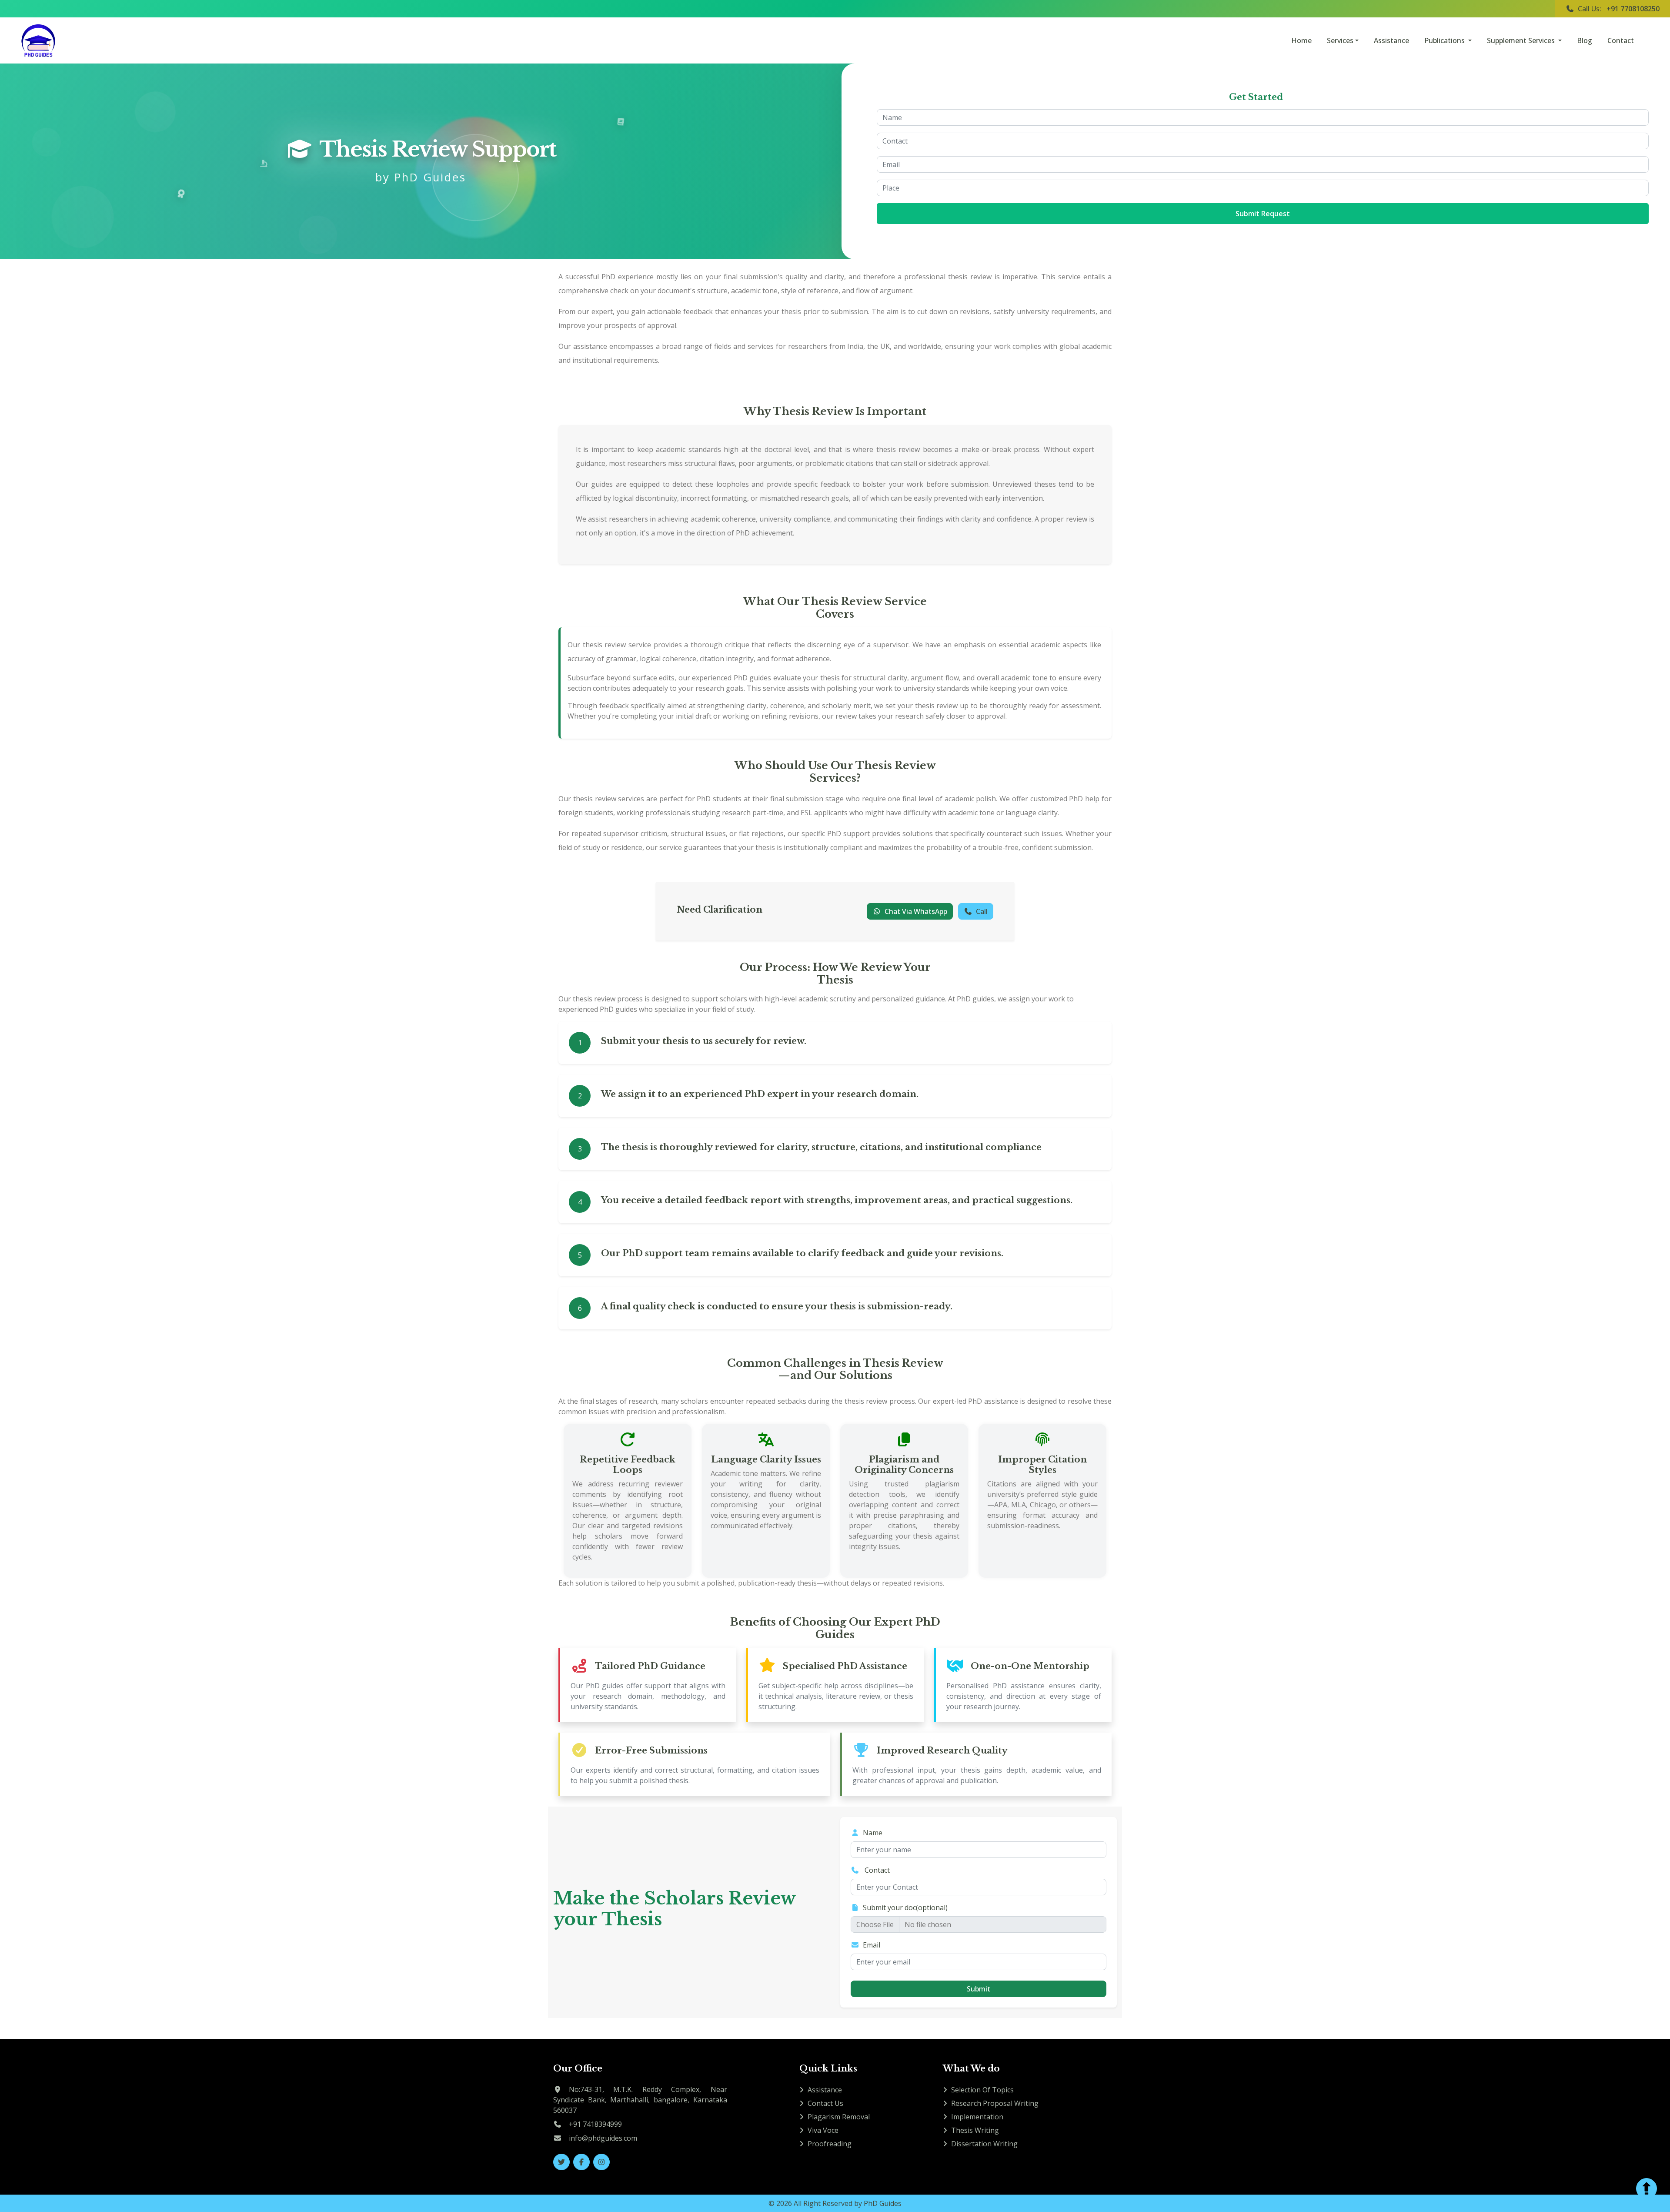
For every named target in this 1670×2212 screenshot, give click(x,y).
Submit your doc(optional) (905, 1907)
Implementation (977, 2117)
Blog (1585, 40)
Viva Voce (823, 2130)
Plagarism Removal (839, 2117)
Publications (1445, 40)
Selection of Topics (982, 2090)
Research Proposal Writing (995, 2103)
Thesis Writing (975, 2130)
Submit (979, 1989)
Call (982, 911)
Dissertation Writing (984, 2144)
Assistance (1391, 40)
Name (873, 1833)
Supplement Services (1522, 40)
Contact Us (825, 2103)
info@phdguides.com (603, 2138)
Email (872, 1945)
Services (1340, 40)
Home (1301, 40)
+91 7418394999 (595, 2124)
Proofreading (830, 2144)
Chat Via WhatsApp (916, 911)
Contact (1621, 40)
